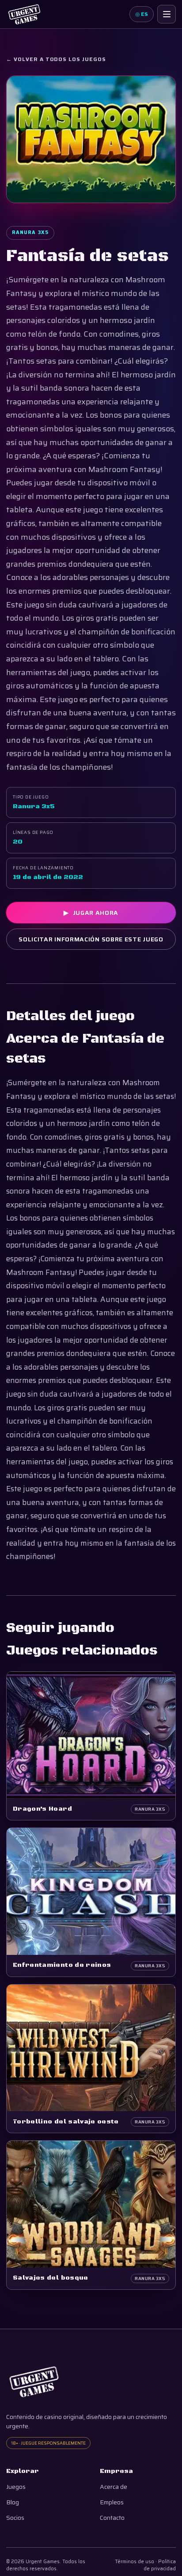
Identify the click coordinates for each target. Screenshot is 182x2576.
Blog (13, 2502)
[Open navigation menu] (167, 14)
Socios (15, 2518)
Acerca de (114, 2487)
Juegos (16, 2487)
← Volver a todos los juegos (56, 59)
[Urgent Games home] (24, 14)
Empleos (112, 2502)
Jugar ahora (91, 913)
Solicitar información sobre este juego (91, 939)
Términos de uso (135, 2562)
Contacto (112, 2518)
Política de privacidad (160, 2565)
